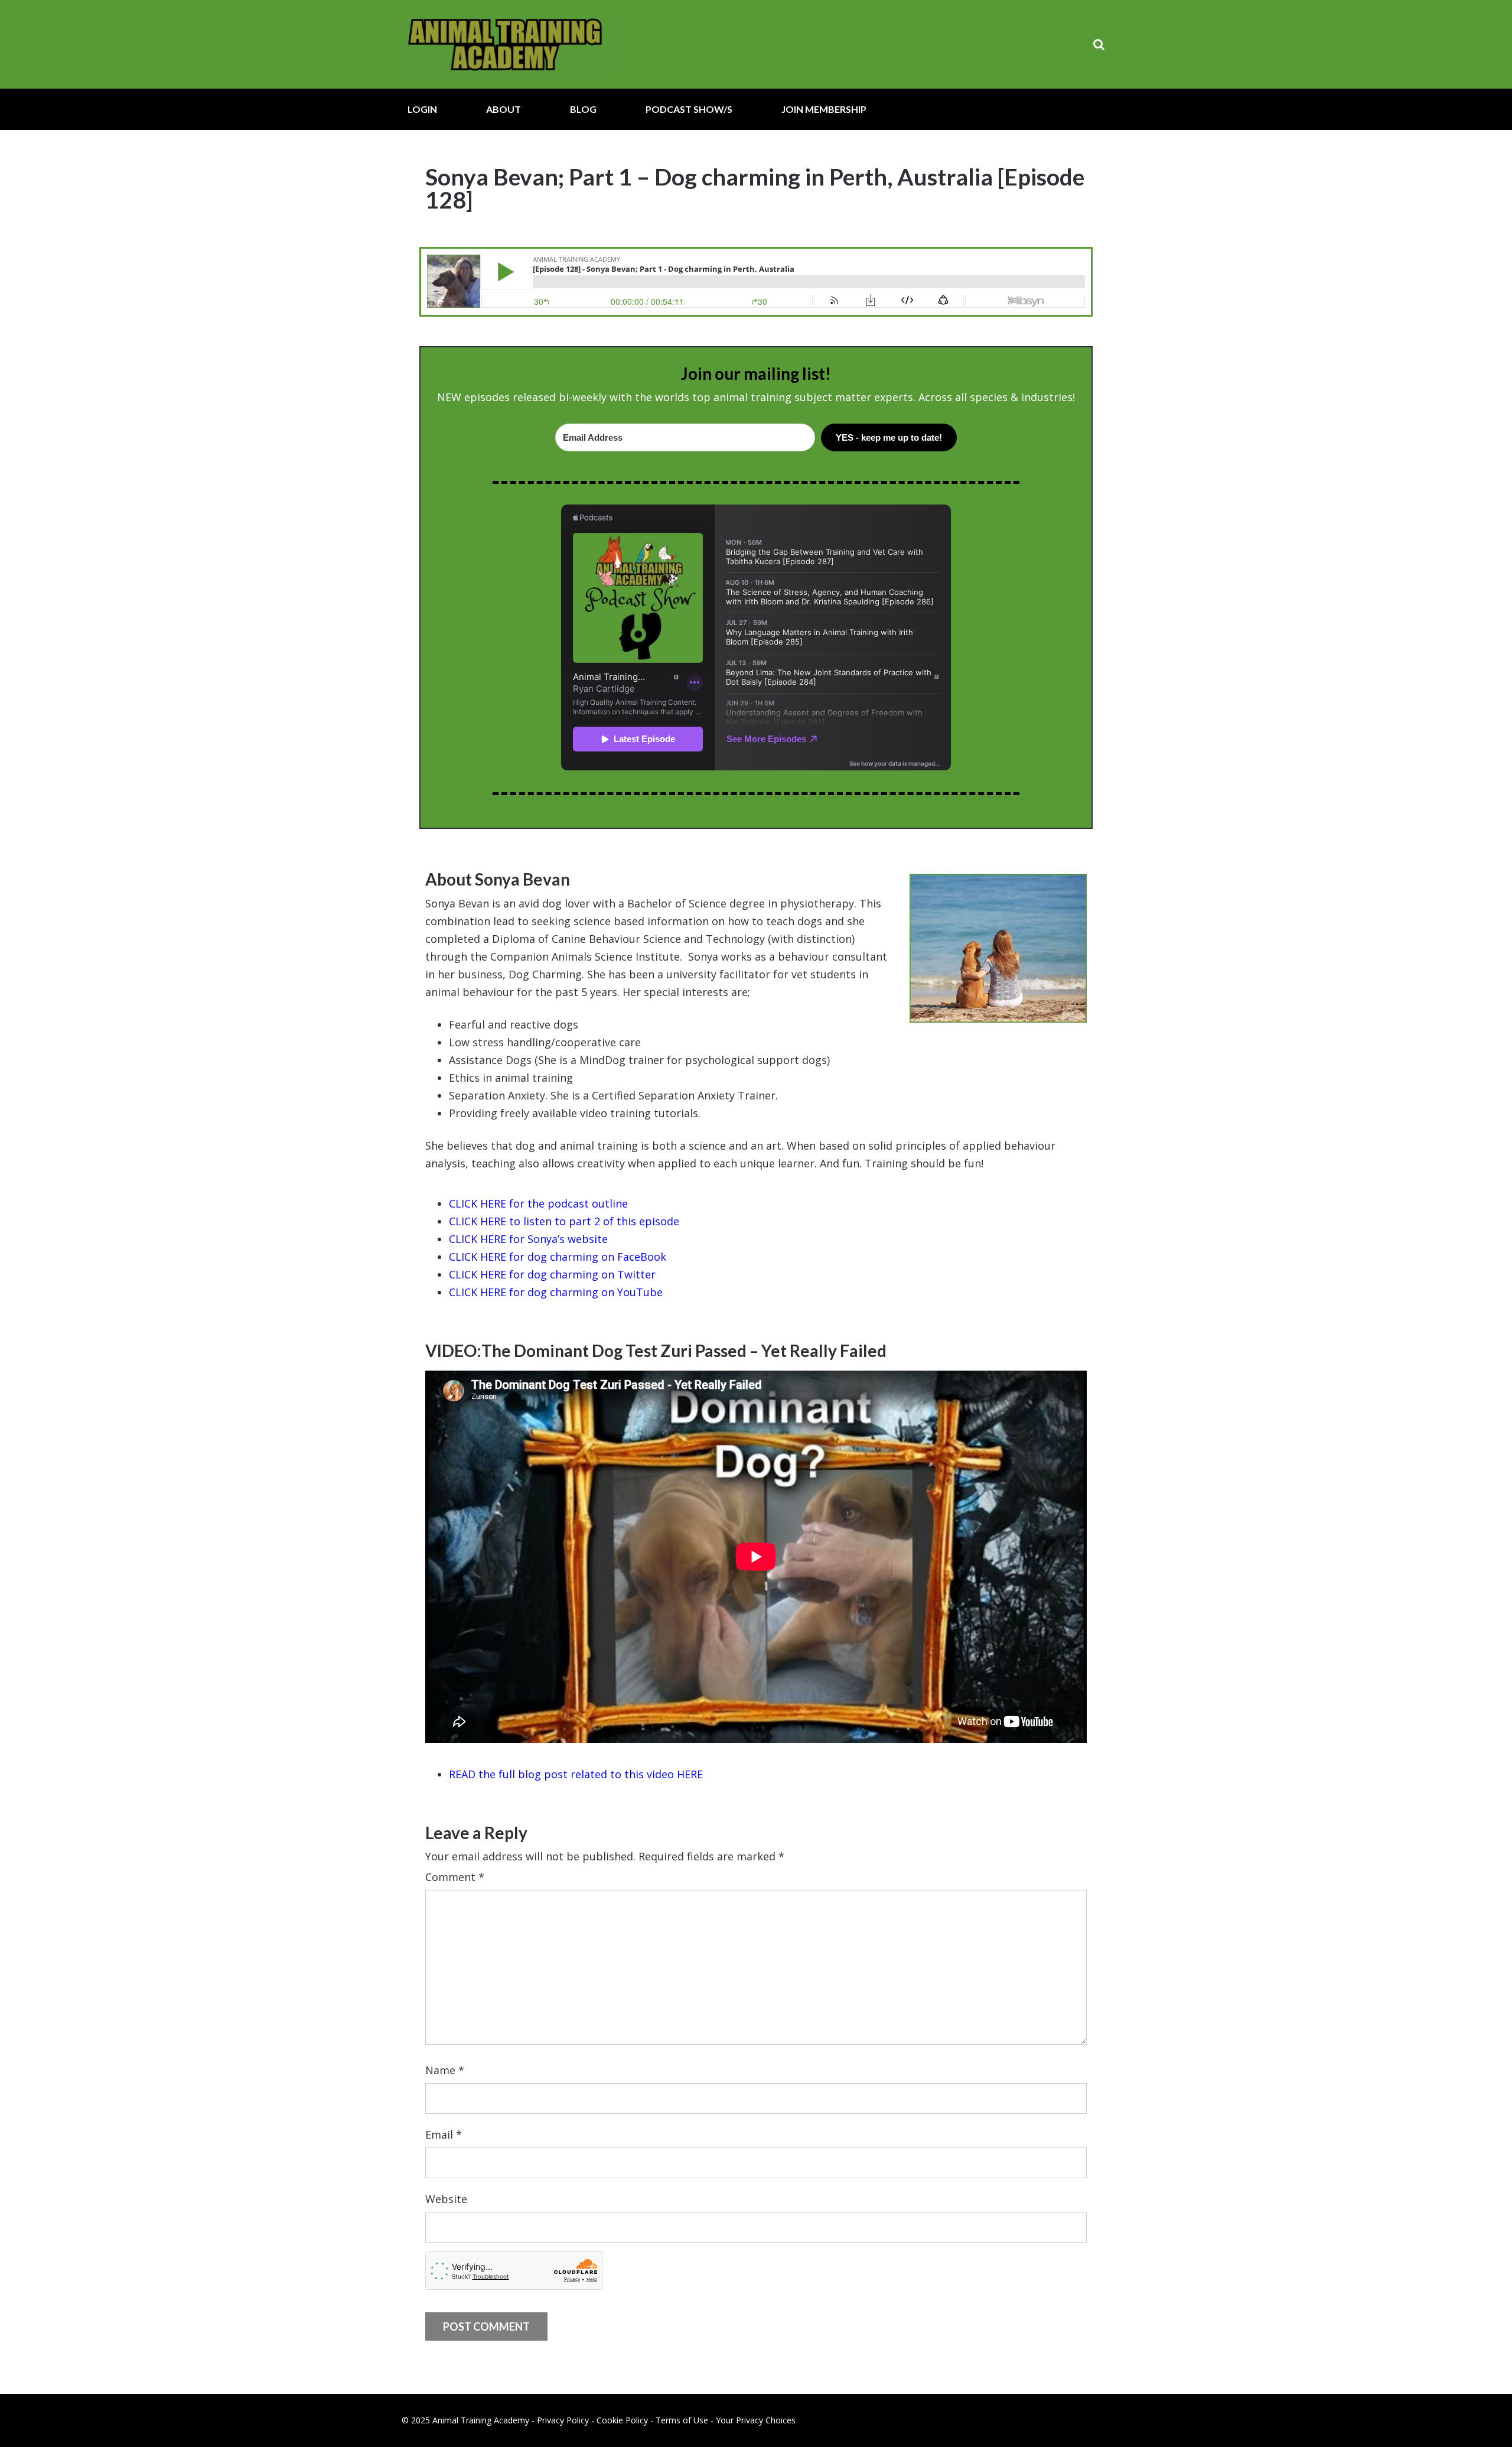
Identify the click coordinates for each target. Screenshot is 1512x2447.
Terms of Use (682, 2420)
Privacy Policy (563, 2420)
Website (446, 2199)
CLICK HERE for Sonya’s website (528, 1239)
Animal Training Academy (505, 44)
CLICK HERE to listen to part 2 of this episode (564, 1221)
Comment (455, 1877)
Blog (583, 109)
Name (445, 2070)
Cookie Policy (622, 2420)
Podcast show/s (689, 109)
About (504, 109)
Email (444, 2134)
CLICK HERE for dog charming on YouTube (556, 1292)
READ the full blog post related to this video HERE (576, 1774)
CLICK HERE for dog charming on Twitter (552, 1274)
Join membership (824, 109)
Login (422, 109)
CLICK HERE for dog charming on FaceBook (558, 1257)
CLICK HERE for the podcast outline (538, 1203)
